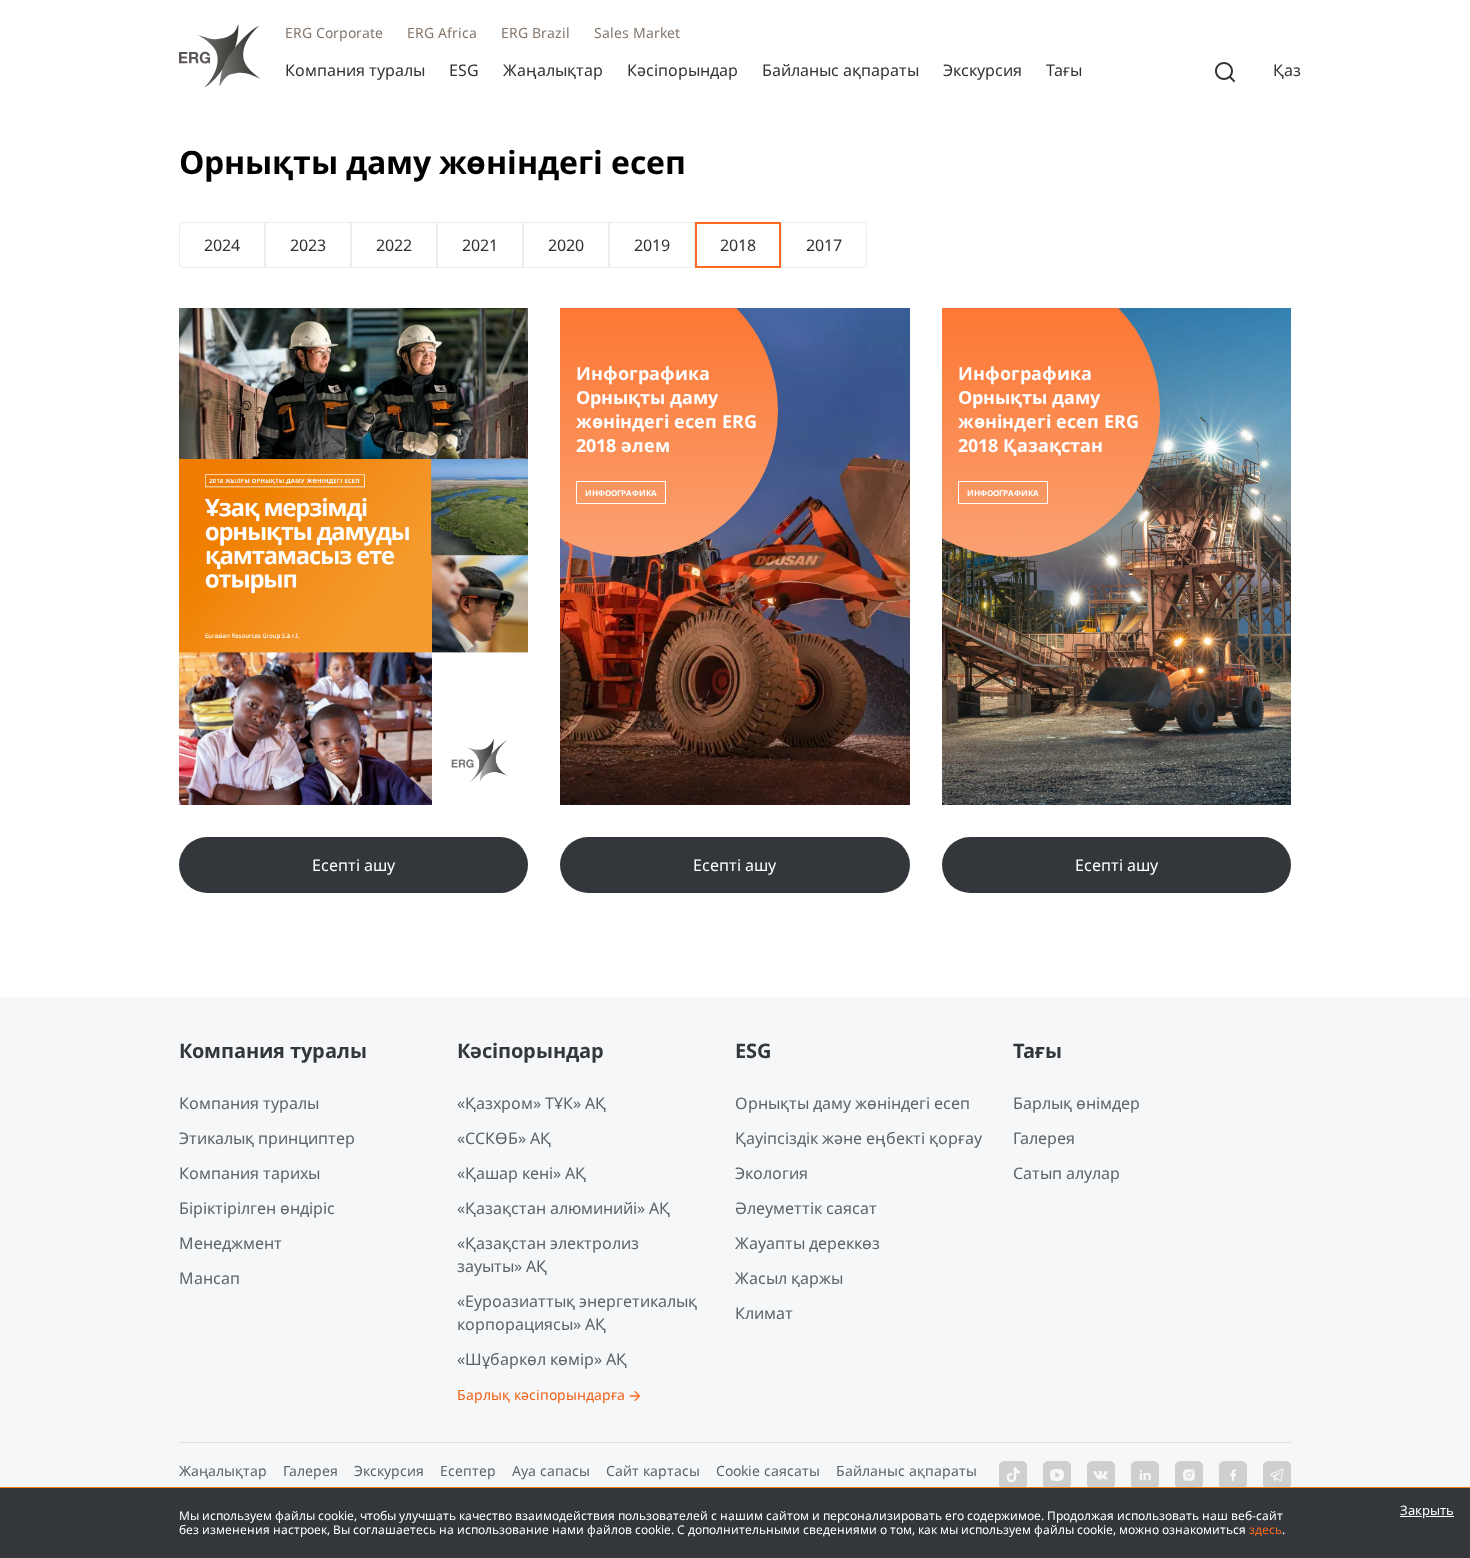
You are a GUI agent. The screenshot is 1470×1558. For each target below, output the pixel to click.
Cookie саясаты (768, 1470)
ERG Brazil (535, 32)
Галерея (1044, 1138)
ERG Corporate (334, 32)
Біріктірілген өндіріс (257, 1208)
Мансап (209, 1278)
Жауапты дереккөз (807, 1243)
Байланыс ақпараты (840, 70)
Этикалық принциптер (267, 1138)
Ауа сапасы (551, 1470)
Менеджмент (230, 1243)
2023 (308, 245)
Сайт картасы (653, 1470)
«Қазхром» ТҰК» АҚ (531, 1103)
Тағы (1064, 70)
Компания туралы (355, 70)
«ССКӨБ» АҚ (504, 1138)
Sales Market (637, 32)
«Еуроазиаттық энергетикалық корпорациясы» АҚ (577, 1312)
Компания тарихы (249, 1173)
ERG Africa (442, 32)
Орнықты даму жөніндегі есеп (852, 1103)
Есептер (468, 1470)
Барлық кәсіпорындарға (541, 1394)
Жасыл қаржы (789, 1278)
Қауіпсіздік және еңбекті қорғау (858, 1138)
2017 (824, 245)
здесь (1265, 1529)
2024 (222, 245)
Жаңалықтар (553, 70)
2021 (480, 245)
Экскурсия (982, 70)
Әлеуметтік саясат (806, 1208)
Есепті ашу (353, 865)
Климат (764, 1313)
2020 (566, 245)
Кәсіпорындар (682, 70)
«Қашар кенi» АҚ (521, 1173)
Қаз (1287, 70)
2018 (738, 245)
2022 (394, 245)
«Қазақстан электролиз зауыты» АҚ (548, 1254)
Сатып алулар (1066, 1173)
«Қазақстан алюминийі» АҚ (563, 1208)
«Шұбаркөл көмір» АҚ (542, 1359)
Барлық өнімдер (1076, 1103)
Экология (771, 1173)
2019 (652, 245)
